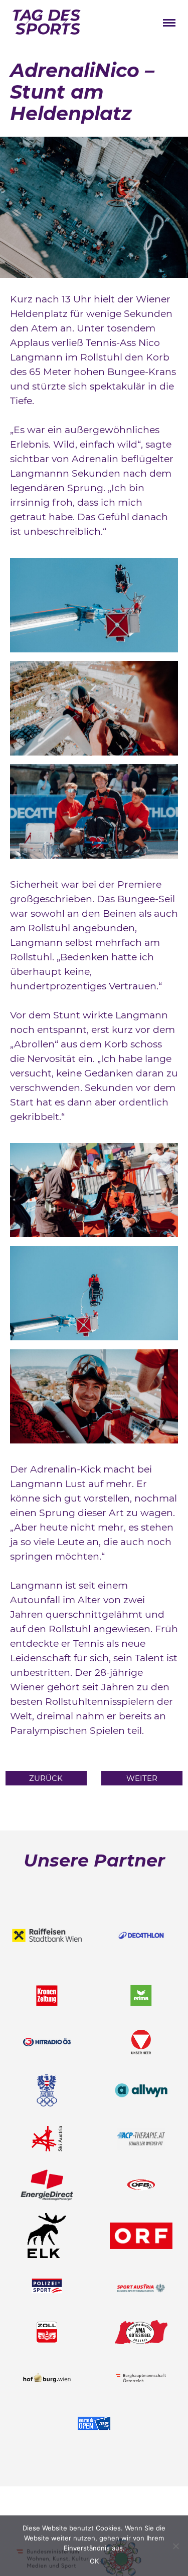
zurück (46, 1778)
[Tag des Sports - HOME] (47, 24)
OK (94, 2561)
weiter (142, 1778)
